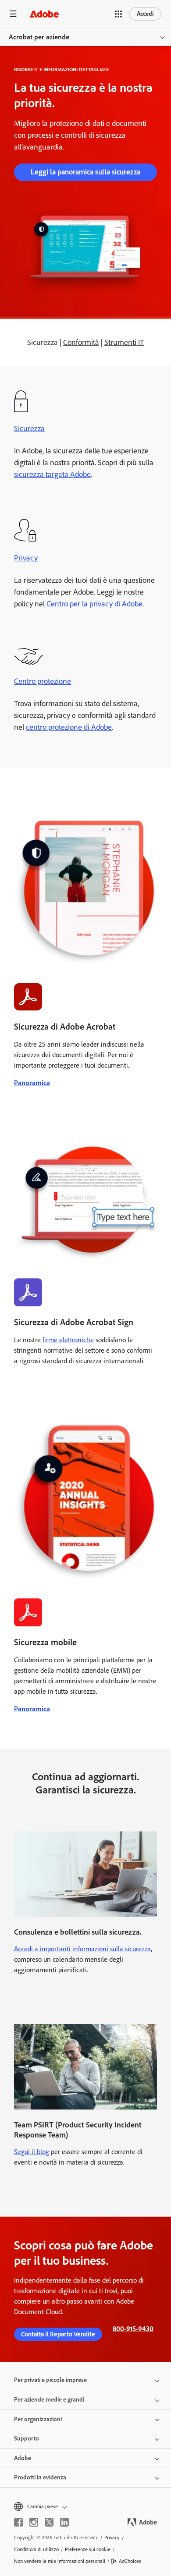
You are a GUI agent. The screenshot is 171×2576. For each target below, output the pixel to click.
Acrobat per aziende (39, 37)
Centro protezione (43, 681)
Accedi (145, 14)
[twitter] (49, 2522)
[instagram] (34, 2522)
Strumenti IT (124, 342)
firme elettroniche (68, 1340)
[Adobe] (44, 14)
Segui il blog (32, 2152)
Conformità (81, 342)
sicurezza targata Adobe (52, 474)
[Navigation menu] (13, 14)
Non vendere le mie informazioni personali (60, 2561)
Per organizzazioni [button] (38, 2419)
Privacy (26, 558)
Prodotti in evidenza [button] (40, 2477)
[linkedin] (64, 2522)
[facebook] (18, 2522)
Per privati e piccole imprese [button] (50, 2380)
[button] (118, 14)
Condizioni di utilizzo (36, 2549)
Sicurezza (29, 428)
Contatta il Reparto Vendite (58, 2334)
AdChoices (130, 2561)
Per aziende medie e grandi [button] (49, 2400)
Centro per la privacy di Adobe (94, 604)
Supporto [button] (27, 2438)
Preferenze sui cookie (88, 2549)
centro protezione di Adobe (69, 727)
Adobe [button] (23, 2458)
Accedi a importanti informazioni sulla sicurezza (82, 1949)
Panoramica (32, 1083)
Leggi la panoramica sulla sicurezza (85, 172)
